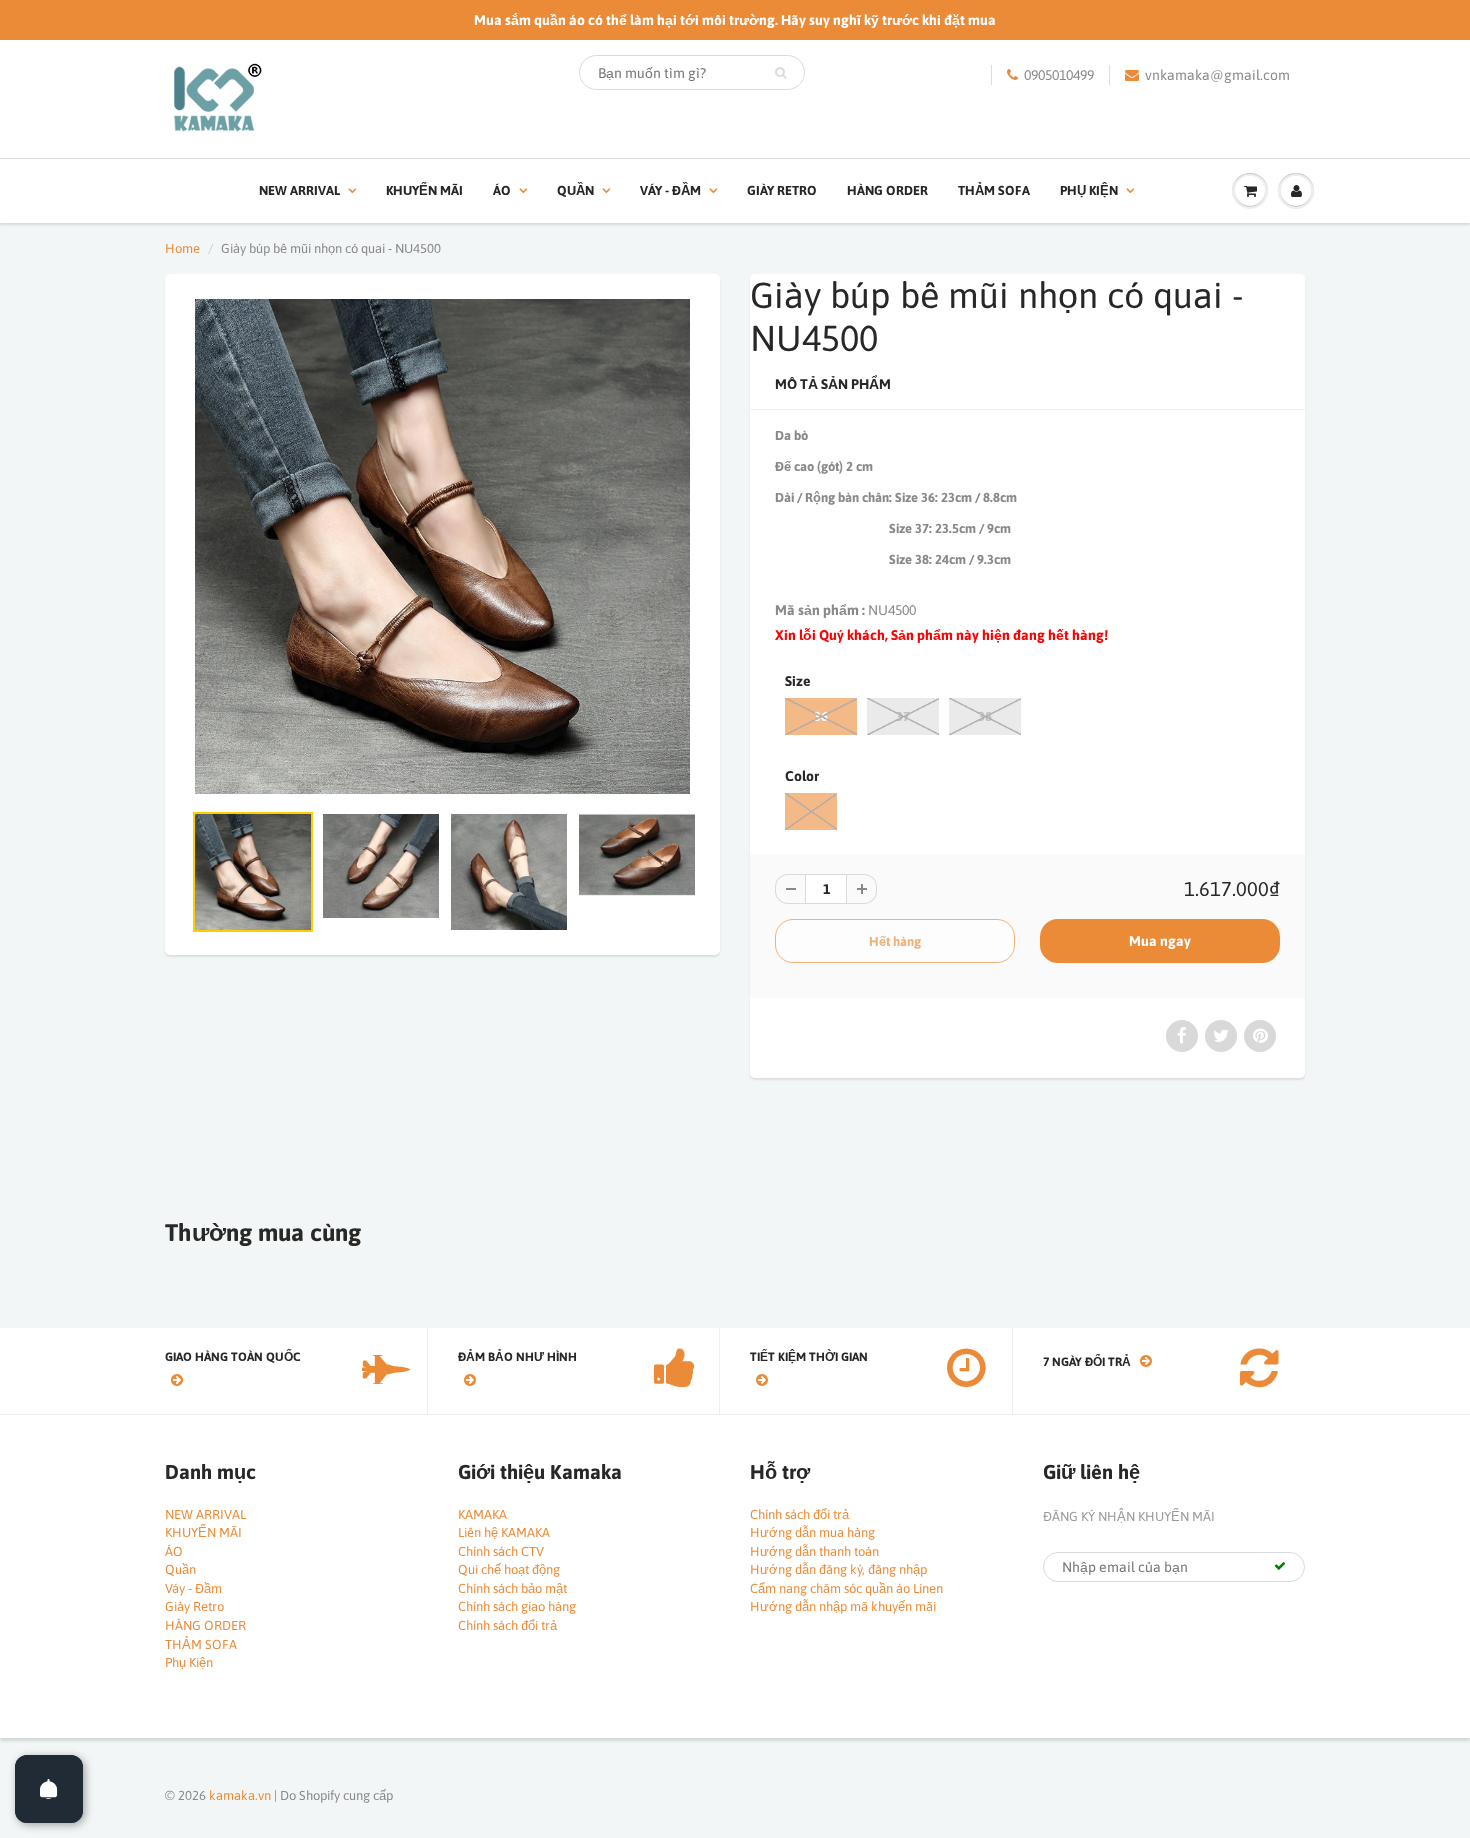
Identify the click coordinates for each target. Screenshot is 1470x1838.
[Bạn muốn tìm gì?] (780, 73)
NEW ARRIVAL (299, 190)
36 (821, 716)
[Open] (49, 1789)
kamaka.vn (240, 1795)
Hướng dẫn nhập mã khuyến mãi (843, 1606)
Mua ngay (1160, 941)
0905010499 (1059, 75)
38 (985, 716)
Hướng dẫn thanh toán (814, 1551)
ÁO (502, 190)
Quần (575, 190)
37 (903, 716)
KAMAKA (482, 1514)
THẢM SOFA (994, 190)
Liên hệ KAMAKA (504, 1532)
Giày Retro (782, 190)
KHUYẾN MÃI (424, 190)
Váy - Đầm (670, 190)
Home (182, 248)
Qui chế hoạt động (509, 1569)
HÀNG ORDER (887, 190)
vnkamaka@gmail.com (1217, 75)
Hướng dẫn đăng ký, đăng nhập (838, 1569)
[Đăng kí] (1280, 1566)
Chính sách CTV (501, 1551)
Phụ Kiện (1089, 190)
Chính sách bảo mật (512, 1588)
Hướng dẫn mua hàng (812, 1532)
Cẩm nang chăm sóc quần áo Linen (846, 1588)
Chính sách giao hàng (517, 1606)
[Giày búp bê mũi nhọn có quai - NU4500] (442, 546)
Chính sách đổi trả (507, 1625)
